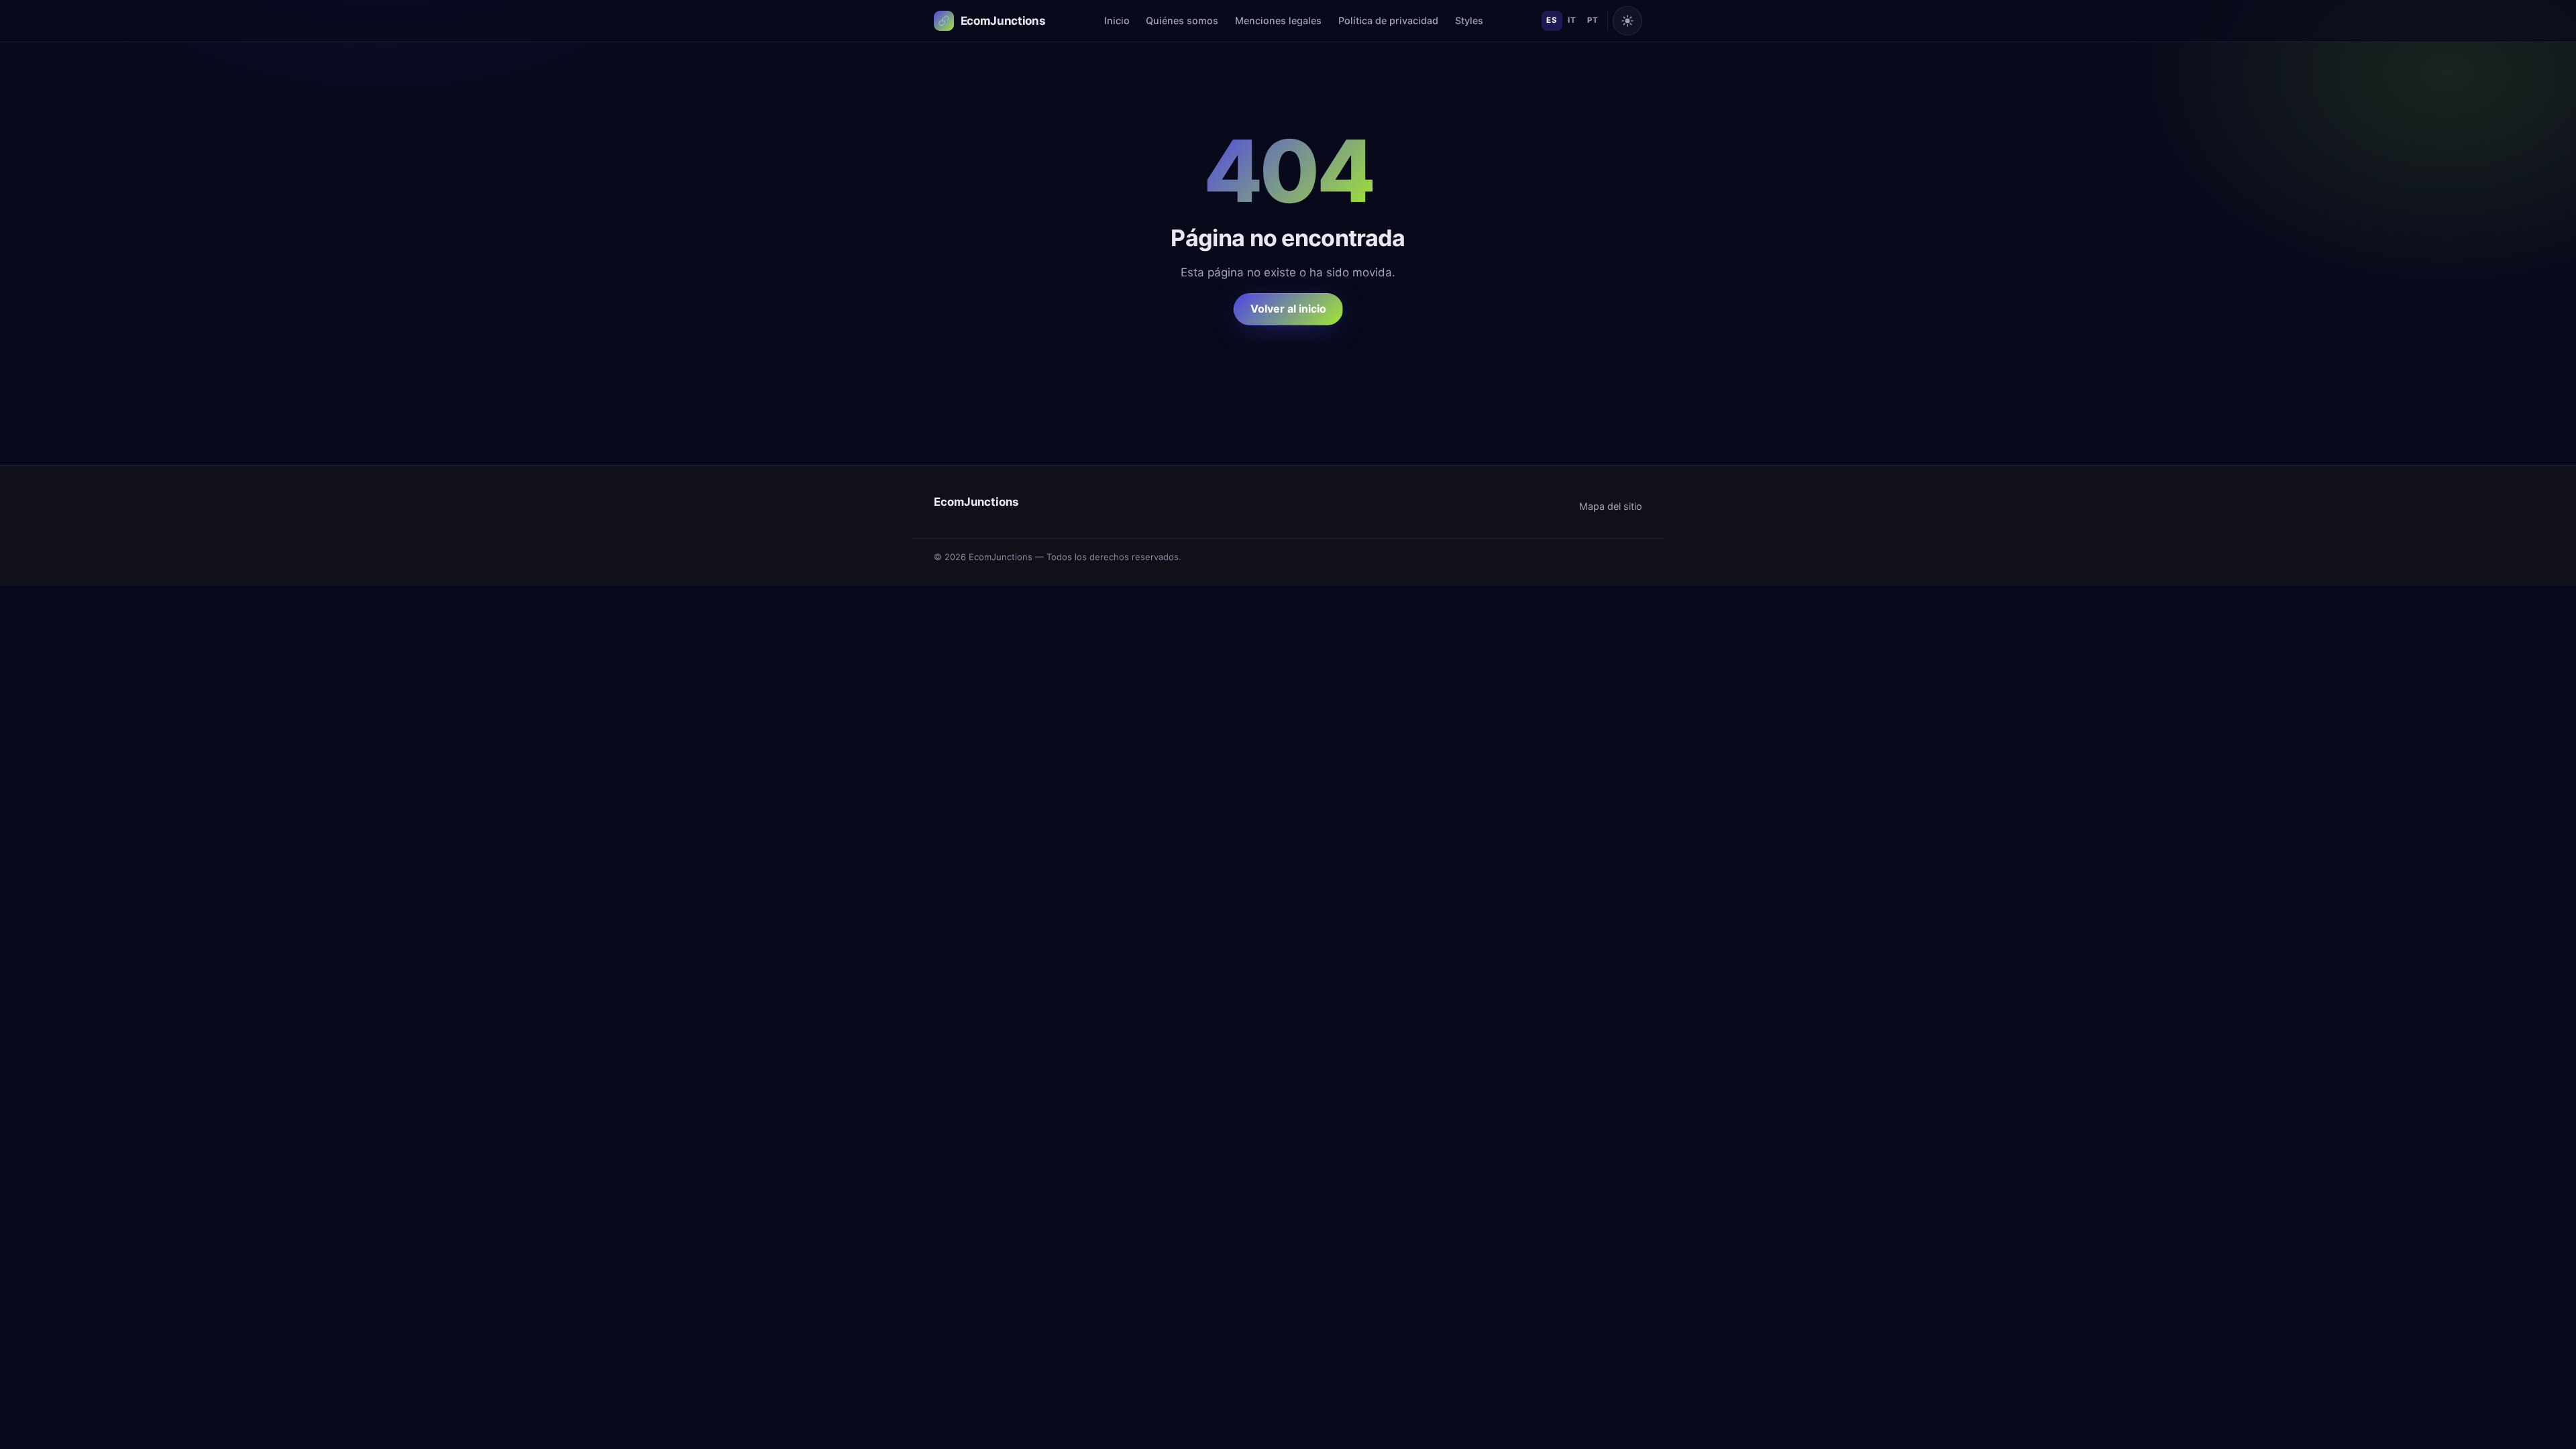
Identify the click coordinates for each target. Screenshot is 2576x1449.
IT (1572, 20)
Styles (1469, 20)
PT (1593, 20)
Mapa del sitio (1611, 506)
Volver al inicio (1288, 309)
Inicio (1117, 20)
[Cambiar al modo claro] (1627, 21)
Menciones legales (1278, 20)
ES (1552, 20)
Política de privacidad (1388, 20)
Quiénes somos (1182, 20)
